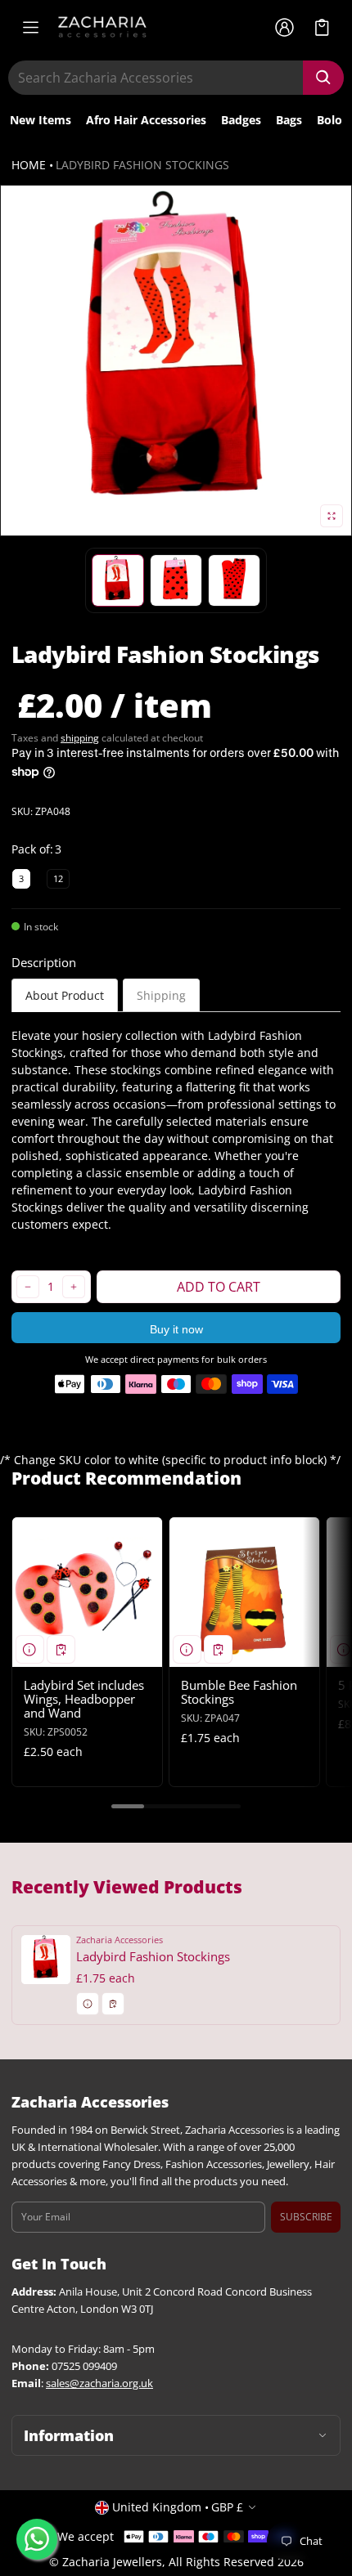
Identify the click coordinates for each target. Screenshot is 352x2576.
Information (69, 2435)
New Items (41, 120)
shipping (80, 738)
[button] (322, 27)
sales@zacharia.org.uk (99, 2383)
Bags (289, 120)
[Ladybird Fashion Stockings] (176, 1975)
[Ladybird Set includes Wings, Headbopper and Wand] (87, 1592)
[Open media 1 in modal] (176, 361)
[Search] (323, 78)
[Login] (284, 27)
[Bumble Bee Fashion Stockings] (244, 1592)
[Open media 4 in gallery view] (234, 580)
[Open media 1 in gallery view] (118, 580)
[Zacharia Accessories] (102, 27)
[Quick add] (61, 1649)
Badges (241, 120)
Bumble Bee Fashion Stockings (239, 1692)
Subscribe (306, 2217)
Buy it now (176, 1329)
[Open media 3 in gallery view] (176, 580)
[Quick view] (30, 1649)
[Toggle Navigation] (30, 27)
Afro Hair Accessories (146, 120)
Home (29, 165)
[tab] (65, 995)
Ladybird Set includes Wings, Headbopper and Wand (84, 1699)
